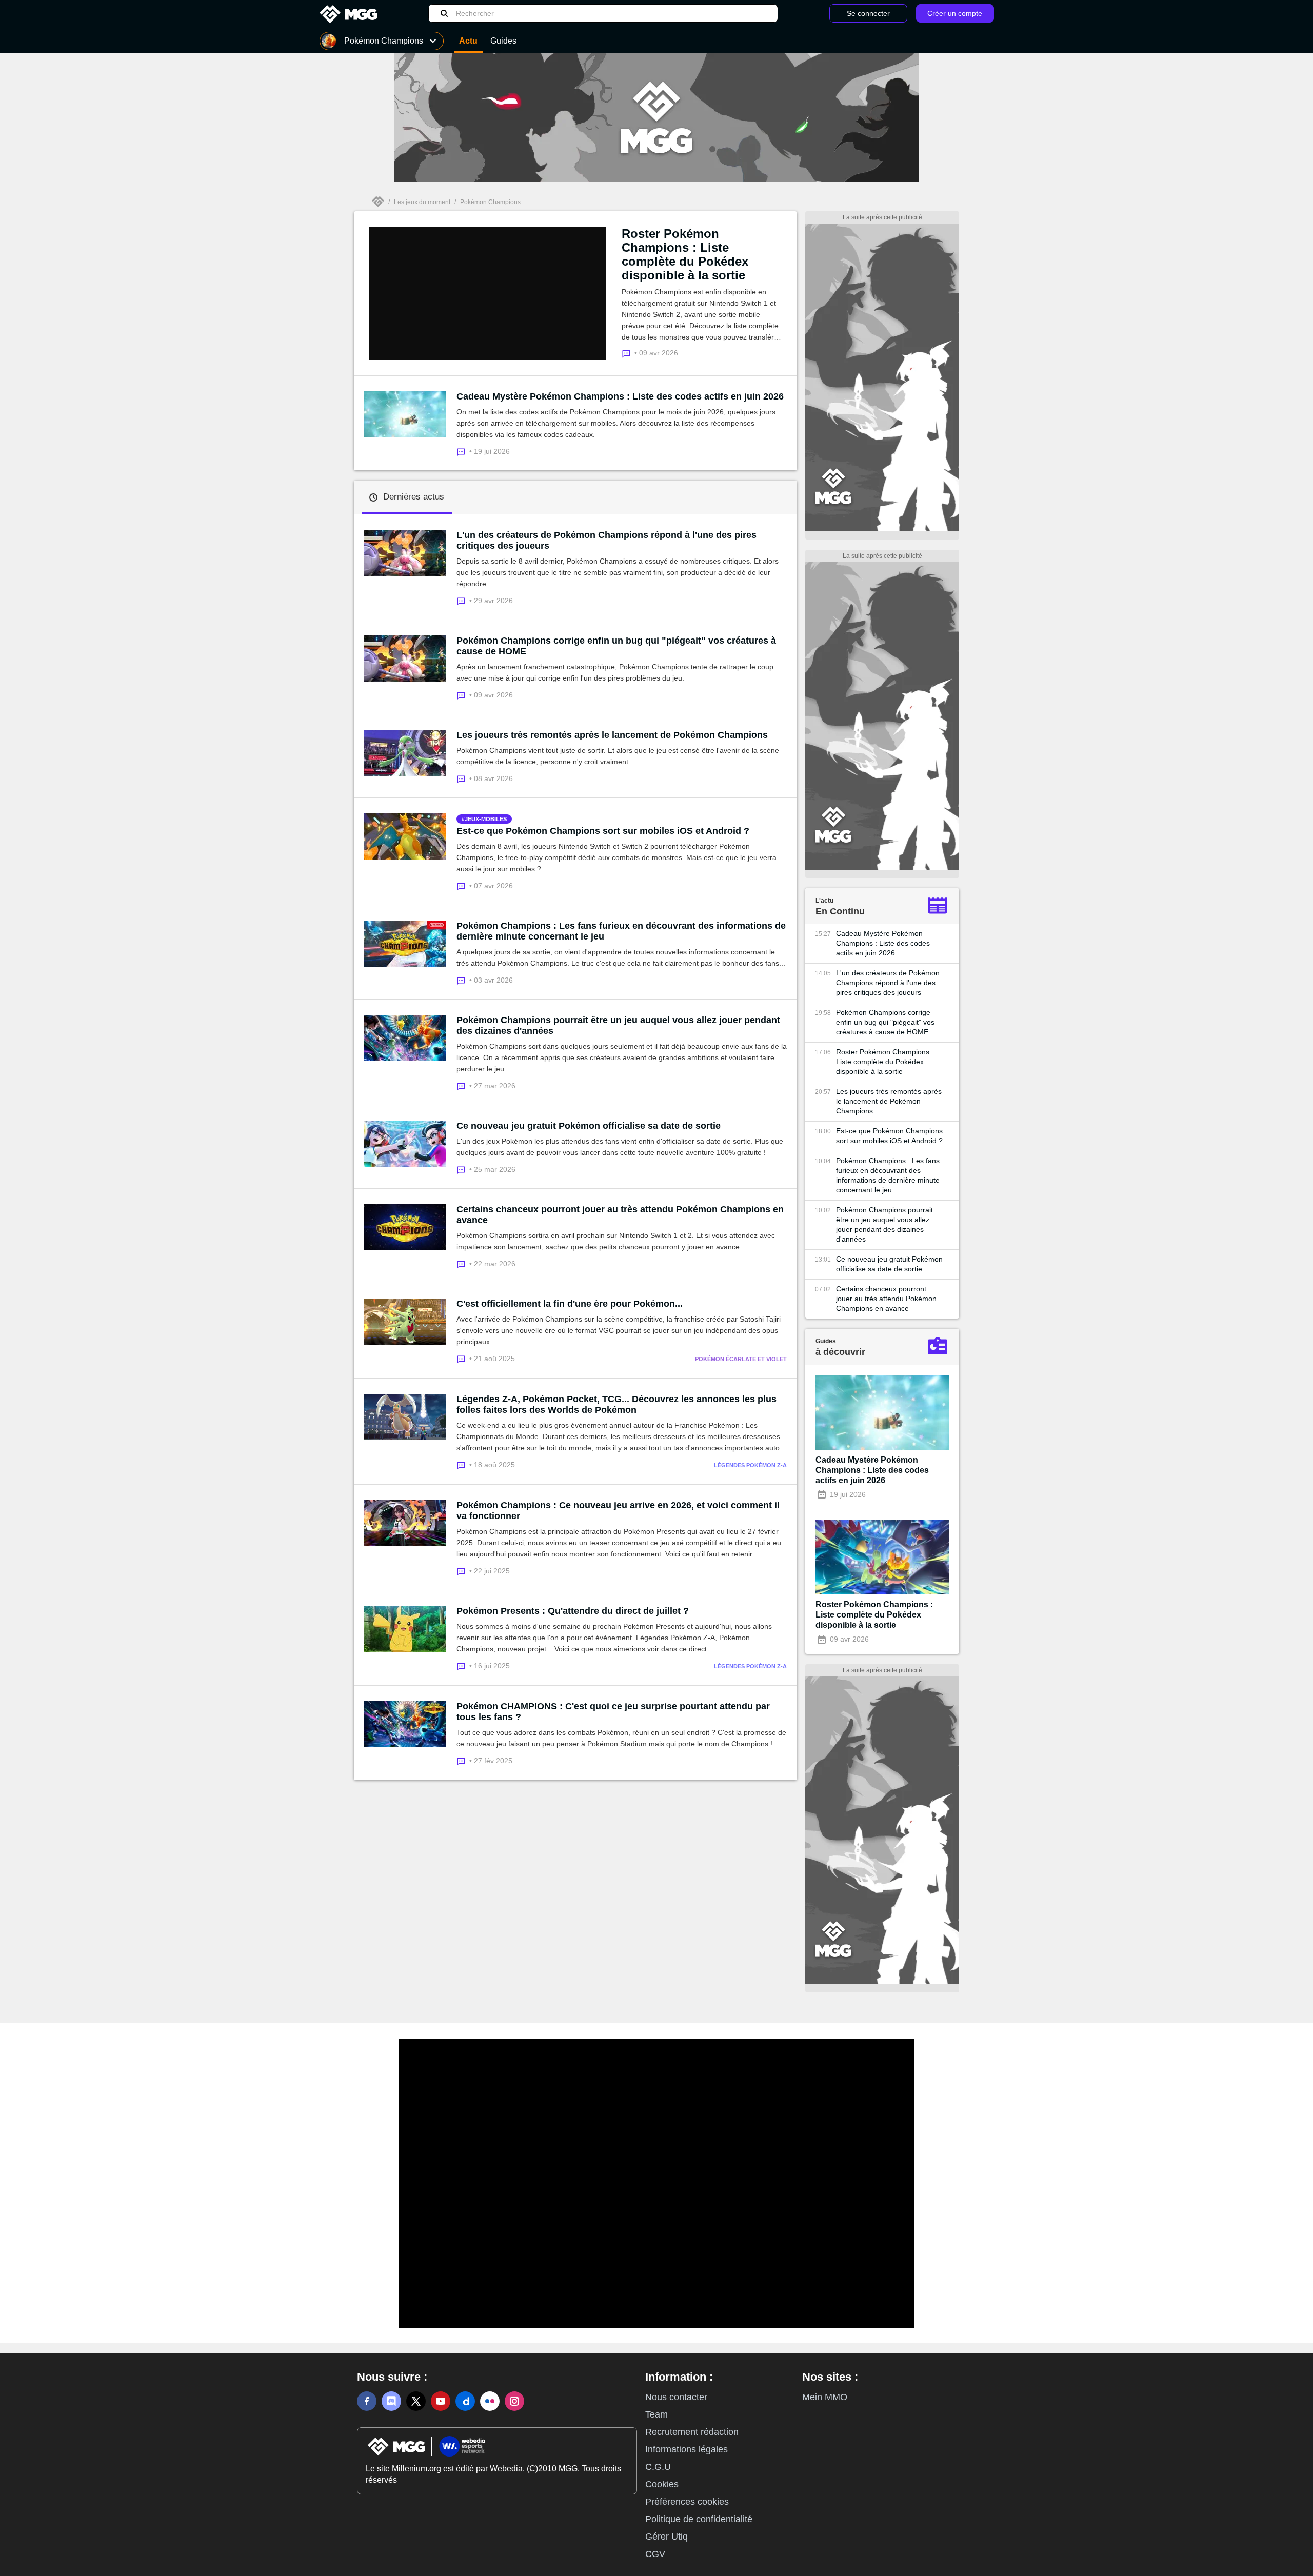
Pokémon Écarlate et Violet (741, 1359)
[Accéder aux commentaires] (463, 451)
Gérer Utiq (667, 2537)
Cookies (662, 2484)
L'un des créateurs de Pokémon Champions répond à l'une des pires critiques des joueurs (606, 540)
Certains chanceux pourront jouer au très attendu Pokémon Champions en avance (620, 1215)
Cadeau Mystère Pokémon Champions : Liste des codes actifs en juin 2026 (620, 396)
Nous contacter (676, 2397)
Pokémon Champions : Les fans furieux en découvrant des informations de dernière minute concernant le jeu (621, 931)
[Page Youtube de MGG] (441, 2401)
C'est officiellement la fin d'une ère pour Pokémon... (570, 1304)
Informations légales (687, 2449)
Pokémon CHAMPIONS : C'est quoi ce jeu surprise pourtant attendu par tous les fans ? (613, 1712)
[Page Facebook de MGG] (367, 2401)
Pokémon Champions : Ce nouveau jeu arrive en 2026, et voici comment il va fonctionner (618, 1511)
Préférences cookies (687, 2502)
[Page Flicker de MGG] (490, 2401)
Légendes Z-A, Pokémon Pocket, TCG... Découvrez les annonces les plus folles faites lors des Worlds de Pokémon (616, 1404)
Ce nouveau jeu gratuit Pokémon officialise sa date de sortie (589, 1126)
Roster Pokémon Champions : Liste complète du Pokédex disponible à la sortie (685, 254)
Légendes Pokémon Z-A (750, 1465)
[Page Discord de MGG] (391, 2401)
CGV (655, 2554)
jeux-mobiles (486, 819)
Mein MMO (825, 2397)
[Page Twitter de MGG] (416, 2401)
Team (656, 2414)
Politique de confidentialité (699, 2519)
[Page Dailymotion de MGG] (465, 2401)
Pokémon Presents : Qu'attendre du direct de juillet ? (573, 1611)
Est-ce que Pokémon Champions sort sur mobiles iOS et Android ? (603, 831)
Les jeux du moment (422, 202)
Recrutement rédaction (692, 2432)
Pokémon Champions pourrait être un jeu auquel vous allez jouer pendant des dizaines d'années (618, 1025)
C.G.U (658, 2467)
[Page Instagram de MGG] (514, 2401)
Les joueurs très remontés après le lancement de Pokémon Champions (612, 735)
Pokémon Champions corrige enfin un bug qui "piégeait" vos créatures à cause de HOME (616, 646)
